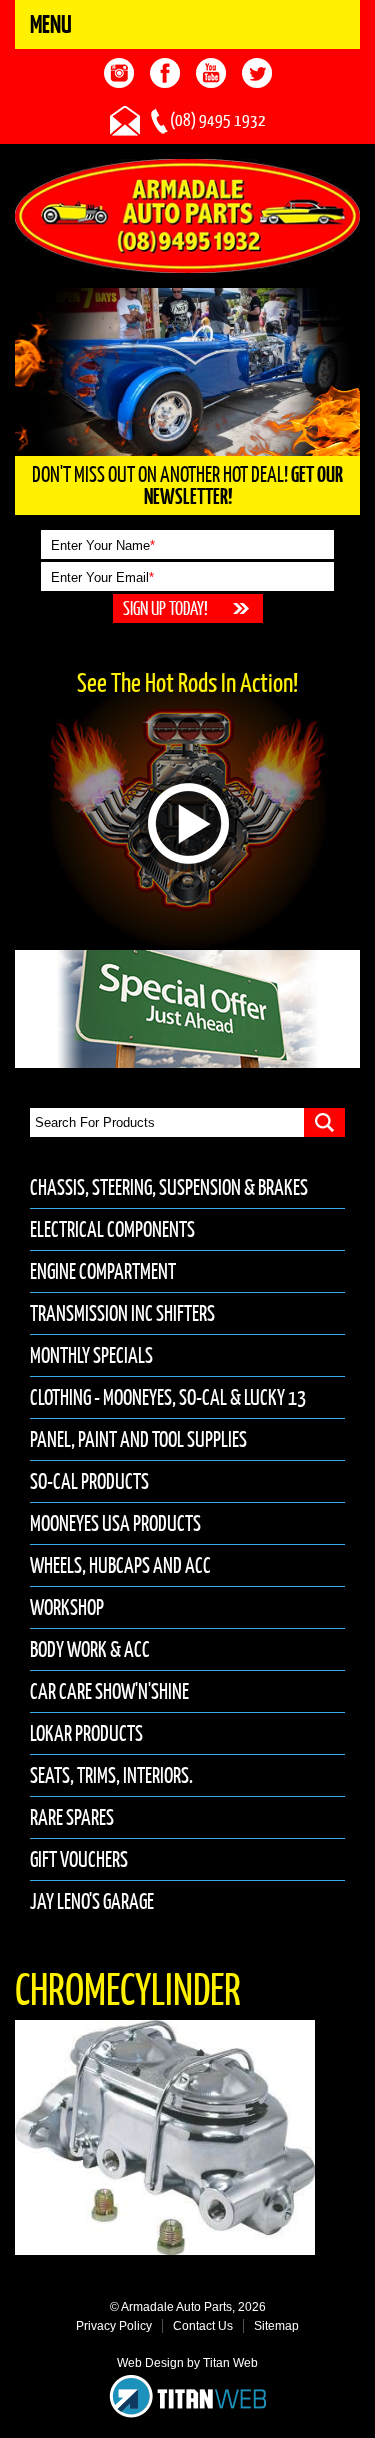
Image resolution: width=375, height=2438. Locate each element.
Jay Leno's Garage (92, 1901)
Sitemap (276, 2326)
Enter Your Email (102, 577)
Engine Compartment (103, 1271)
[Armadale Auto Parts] (187, 215)
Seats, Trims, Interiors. (111, 1775)
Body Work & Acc (90, 1649)
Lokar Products (86, 1733)
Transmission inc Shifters (122, 1313)
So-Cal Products (89, 1481)
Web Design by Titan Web (187, 2363)
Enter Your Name (103, 545)
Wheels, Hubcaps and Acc (120, 1565)
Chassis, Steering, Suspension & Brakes (169, 1187)
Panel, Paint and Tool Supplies (138, 1439)
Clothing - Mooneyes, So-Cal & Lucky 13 (168, 1397)
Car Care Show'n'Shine (109, 1691)
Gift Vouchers (79, 1859)
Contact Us (203, 2326)
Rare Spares (72, 1817)
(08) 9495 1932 (218, 120)
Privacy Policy (114, 2326)
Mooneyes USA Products (115, 1523)
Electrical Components (112, 1229)
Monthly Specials (91, 1355)
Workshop (67, 1607)
